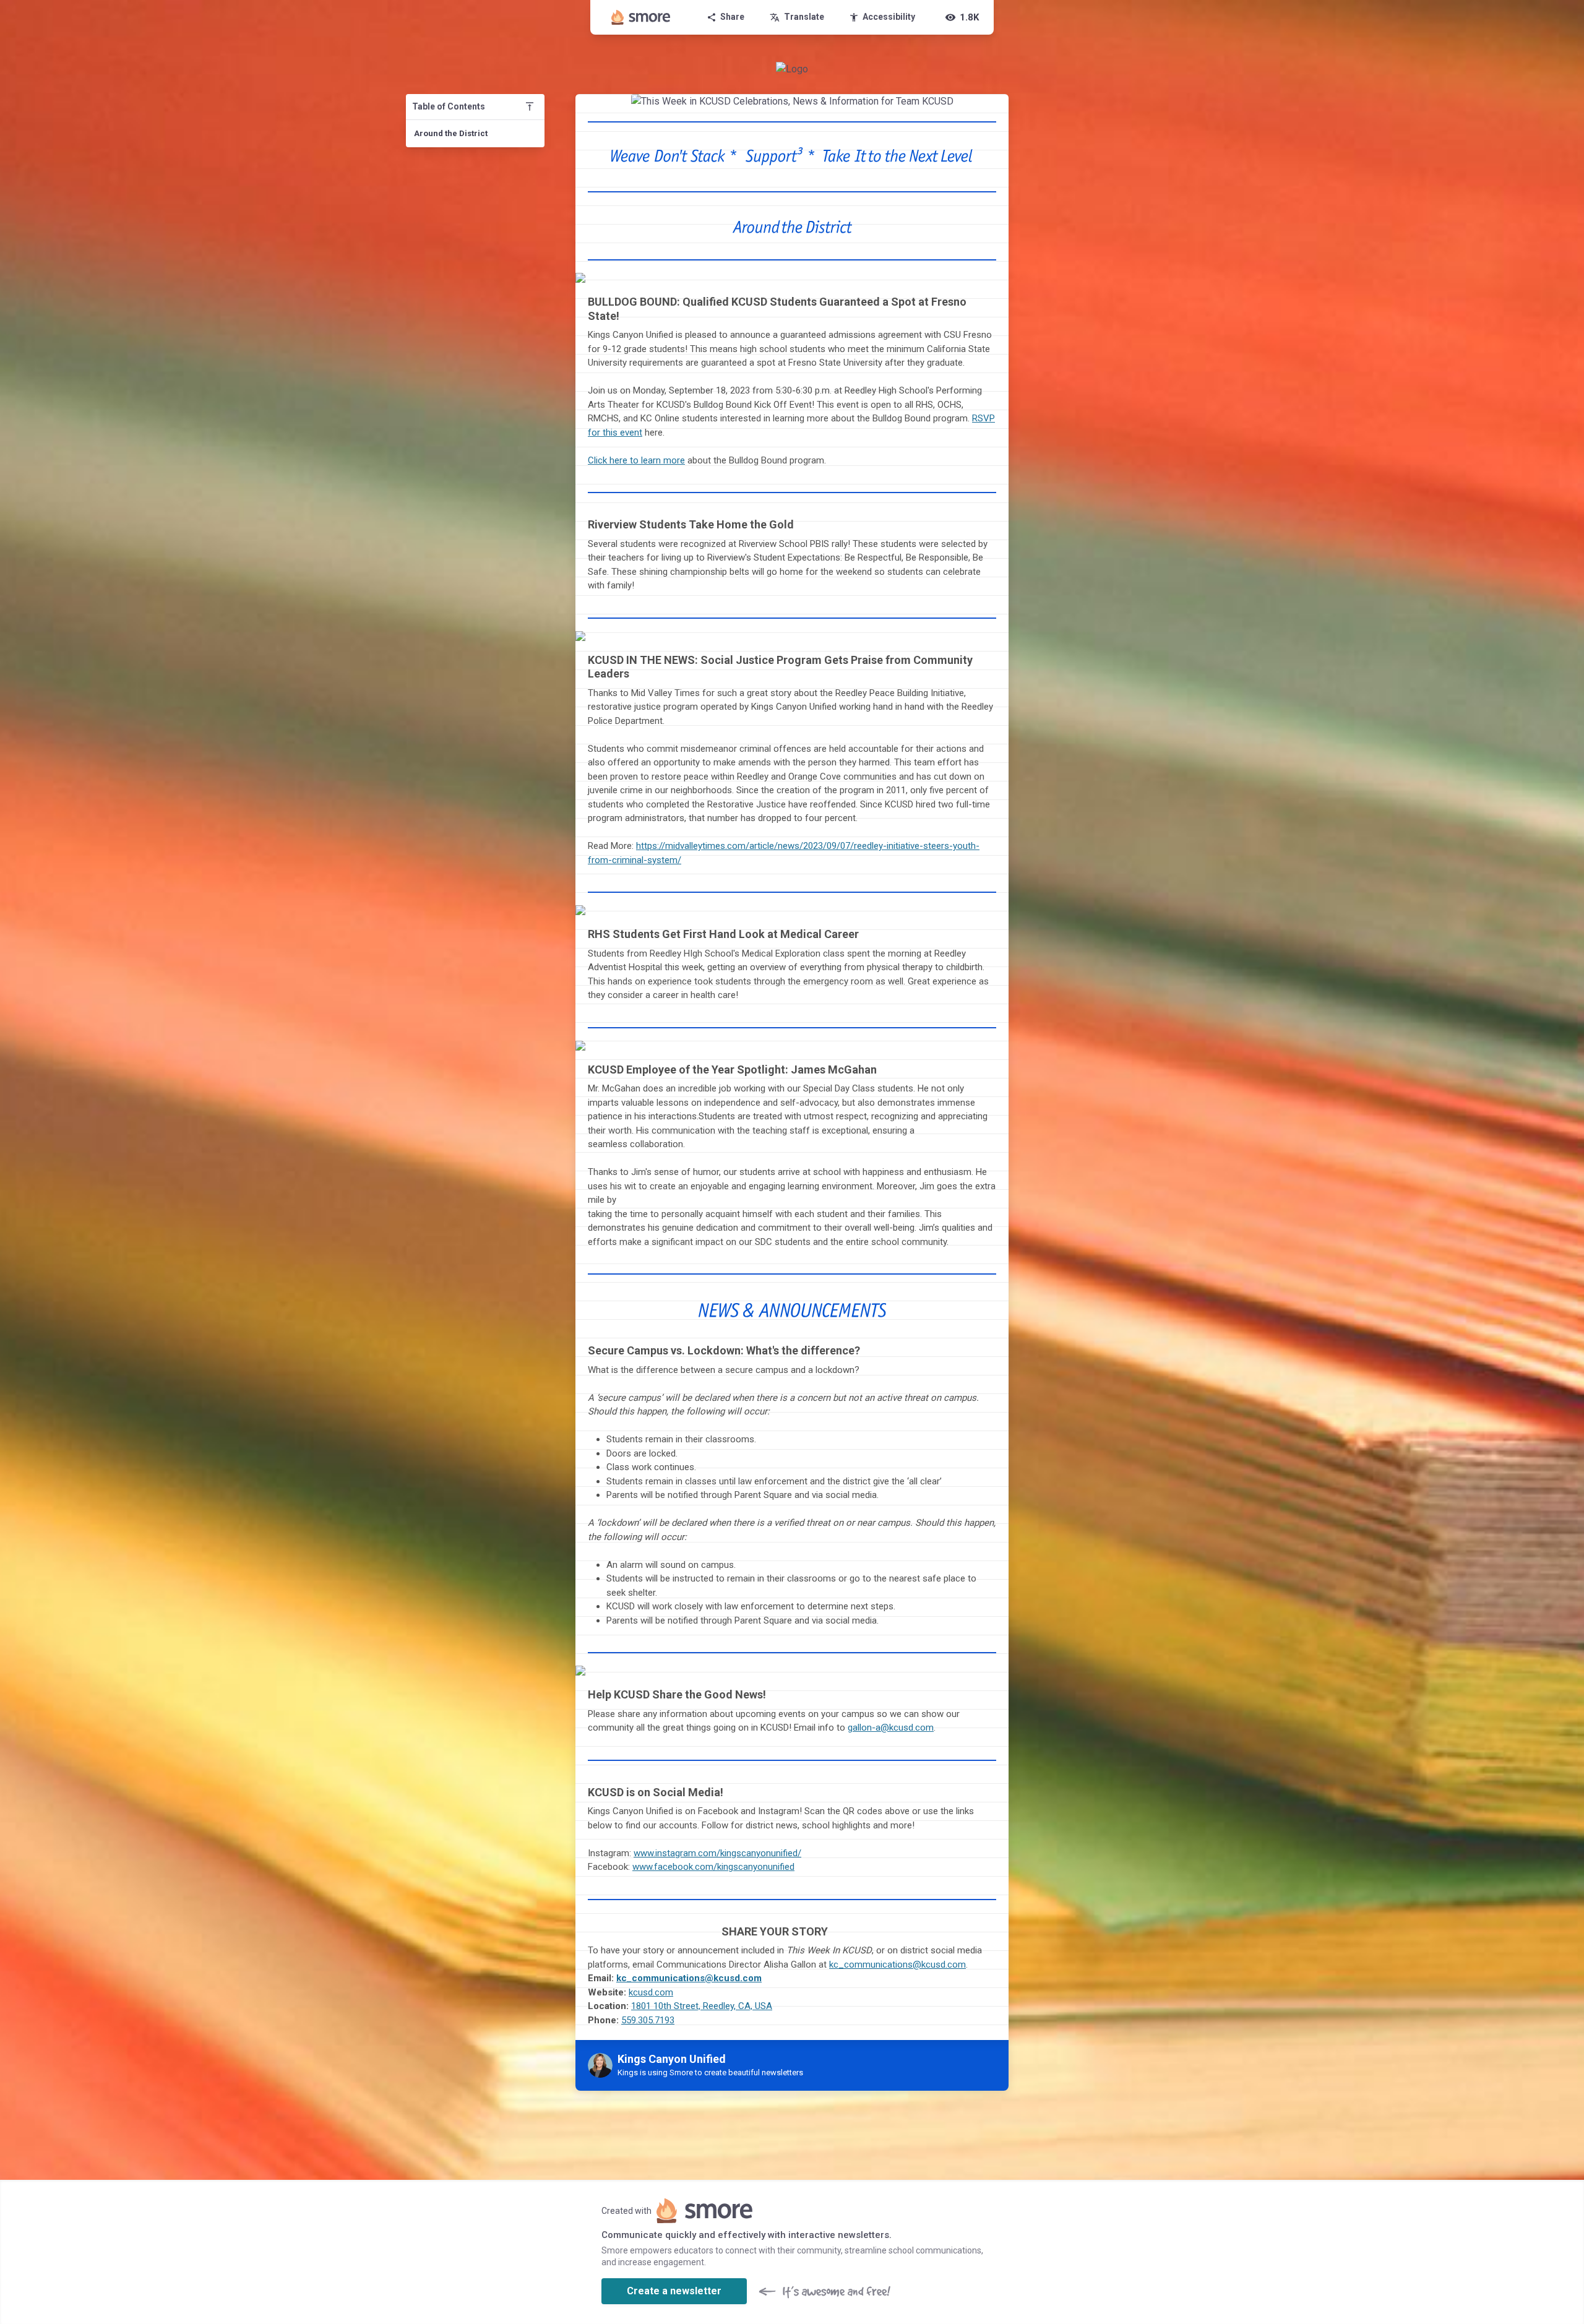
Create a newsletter (674, 2291)
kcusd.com (651, 1992)
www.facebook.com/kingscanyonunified (713, 1867)
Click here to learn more (636, 460)
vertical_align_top (530, 106)
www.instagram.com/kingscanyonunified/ (717, 1853)
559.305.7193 (648, 2020)
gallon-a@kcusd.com (891, 1728)
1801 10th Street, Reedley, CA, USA (702, 2006)
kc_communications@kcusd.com (897, 1965)
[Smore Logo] (641, 17)
